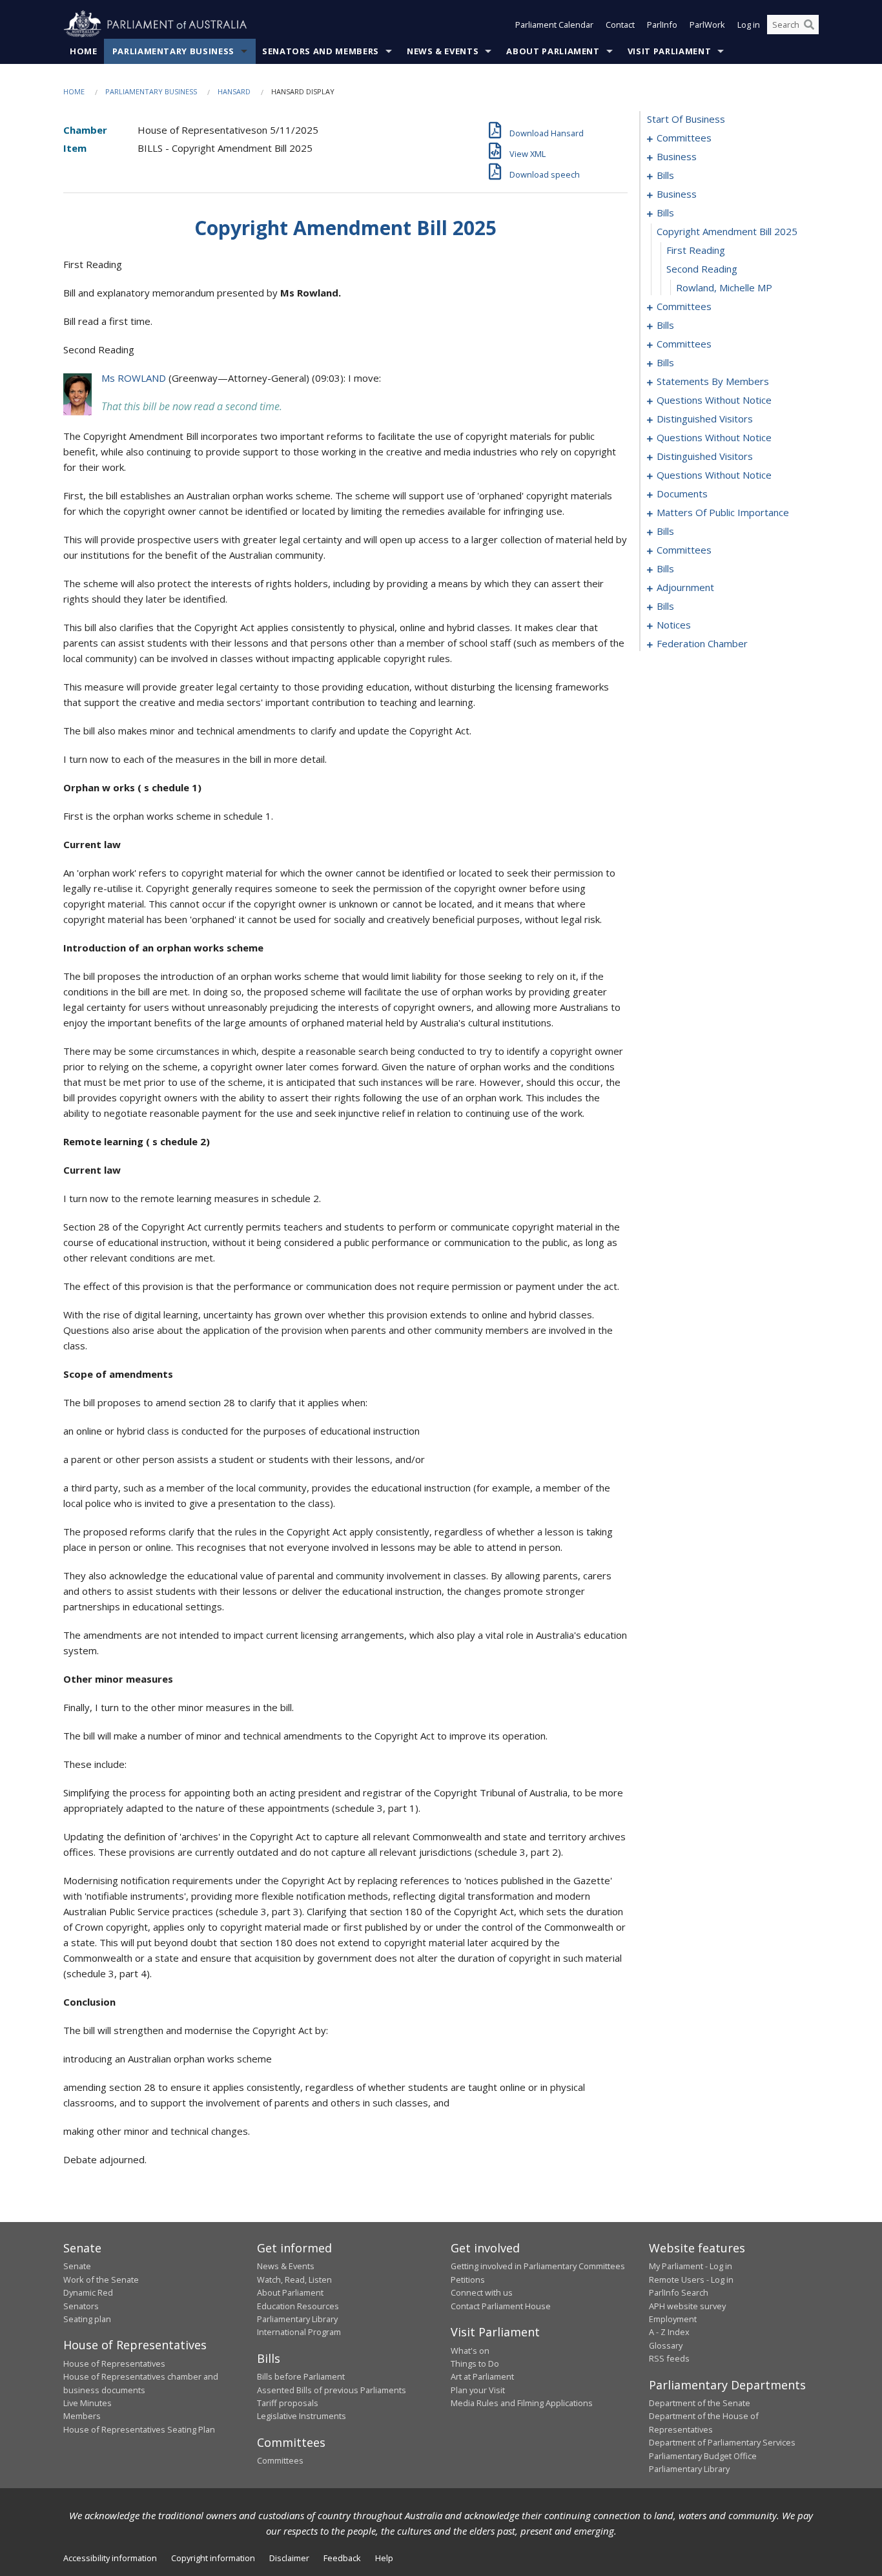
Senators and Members (321, 51)
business (677, 156)
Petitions (468, 2280)
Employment (673, 2319)
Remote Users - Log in (691, 2280)
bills (665, 175)
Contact (620, 25)
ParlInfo (662, 25)
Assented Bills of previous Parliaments (332, 2390)
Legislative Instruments (302, 2416)
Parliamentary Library (297, 2319)
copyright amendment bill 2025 (727, 231)
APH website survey (687, 2306)
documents (682, 493)
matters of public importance (723, 512)
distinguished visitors (705, 419)
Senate (77, 2266)
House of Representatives (114, 2363)
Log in (749, 25)
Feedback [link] (342, 2558)
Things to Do (475, 2363)
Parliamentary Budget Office (703, 2456)
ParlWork (707, 25)
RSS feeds (669, 2358)
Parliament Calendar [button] (554, 25)
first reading (696, 250)
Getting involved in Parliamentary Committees (538, 2266)
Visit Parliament (669, 51)
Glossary (666, 2345)
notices (674, 625)
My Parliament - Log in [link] (691, 2266)
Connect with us (482, 2292)
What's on (470, 2351)
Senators (81, 2306)
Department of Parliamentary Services (722, 2442)
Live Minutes (87, 2403)
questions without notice (714, 400)
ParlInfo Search (679, 2292)
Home (84, 51)
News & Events (443, 51)
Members (82, 2416)
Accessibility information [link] (110, 2558)
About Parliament (553, 51)
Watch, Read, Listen (294, 2280)
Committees (280, 2460)
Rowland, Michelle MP (724, 287)
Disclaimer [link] (289, 2558)
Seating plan (87, 2319)
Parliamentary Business (173, 51)
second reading (702, 269)
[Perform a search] (809, 25)
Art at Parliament (482, 2376)
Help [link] (384, 2558)
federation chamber (702, 643)
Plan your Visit (478, 2390)
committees (684, 138)
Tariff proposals (288, 2403)
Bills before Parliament (301, 2376)
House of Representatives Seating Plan (139, 2429)
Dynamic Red (88, 2292)
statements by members (713, 381)
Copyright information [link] (213, 2558)
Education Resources (298, 2306)
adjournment (685, 587)
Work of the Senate (101, 2280)
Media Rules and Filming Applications (522, 2403)
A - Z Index (669, 2332)
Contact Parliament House (501, 2306)
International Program (299, 2332)
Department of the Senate (700, 2403)
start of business (686, 119)
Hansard (234, 91)
